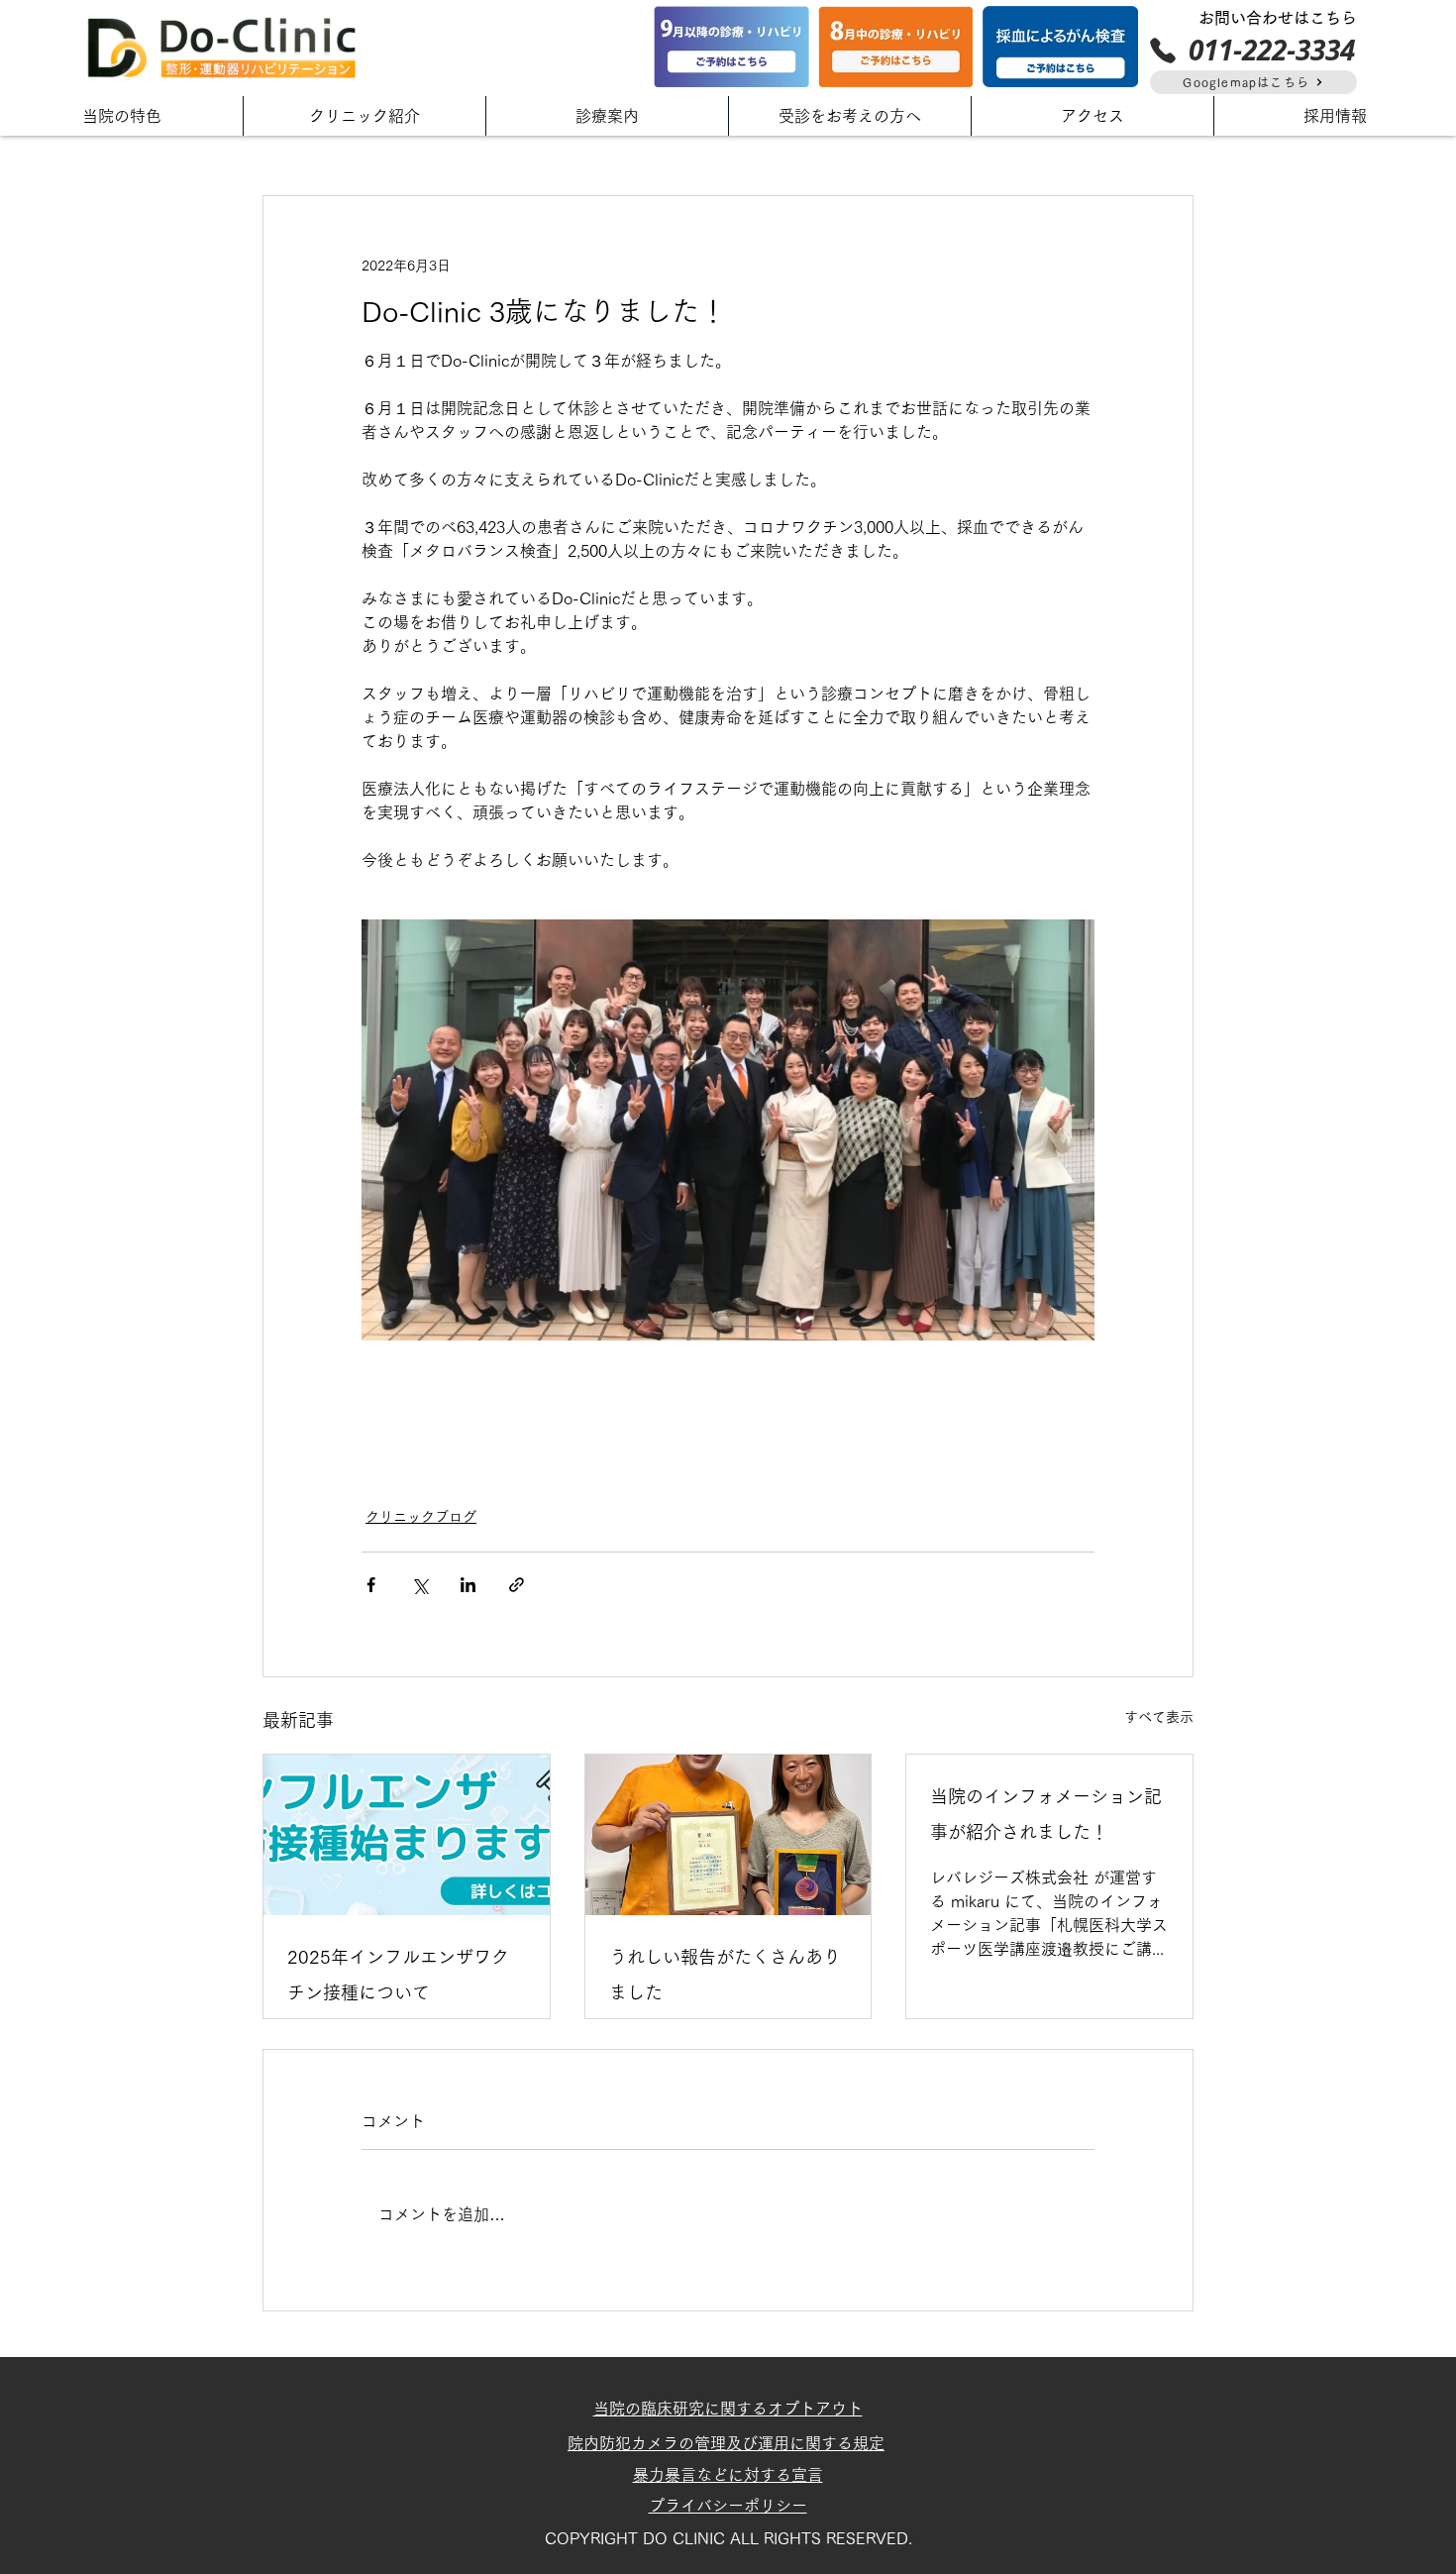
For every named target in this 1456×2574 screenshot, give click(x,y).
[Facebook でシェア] (371, 1585)
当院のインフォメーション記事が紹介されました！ (1046, 1814)
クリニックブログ (421, 1517)
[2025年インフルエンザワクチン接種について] (407, 1835)
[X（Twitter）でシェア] (419, 1585)
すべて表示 (1159, 1717)
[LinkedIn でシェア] (468, 1585)
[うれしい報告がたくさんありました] (728, 1835)
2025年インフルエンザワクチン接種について (398, 1975)
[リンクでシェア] (517, 1585)
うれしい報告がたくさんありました (725, 1975)
